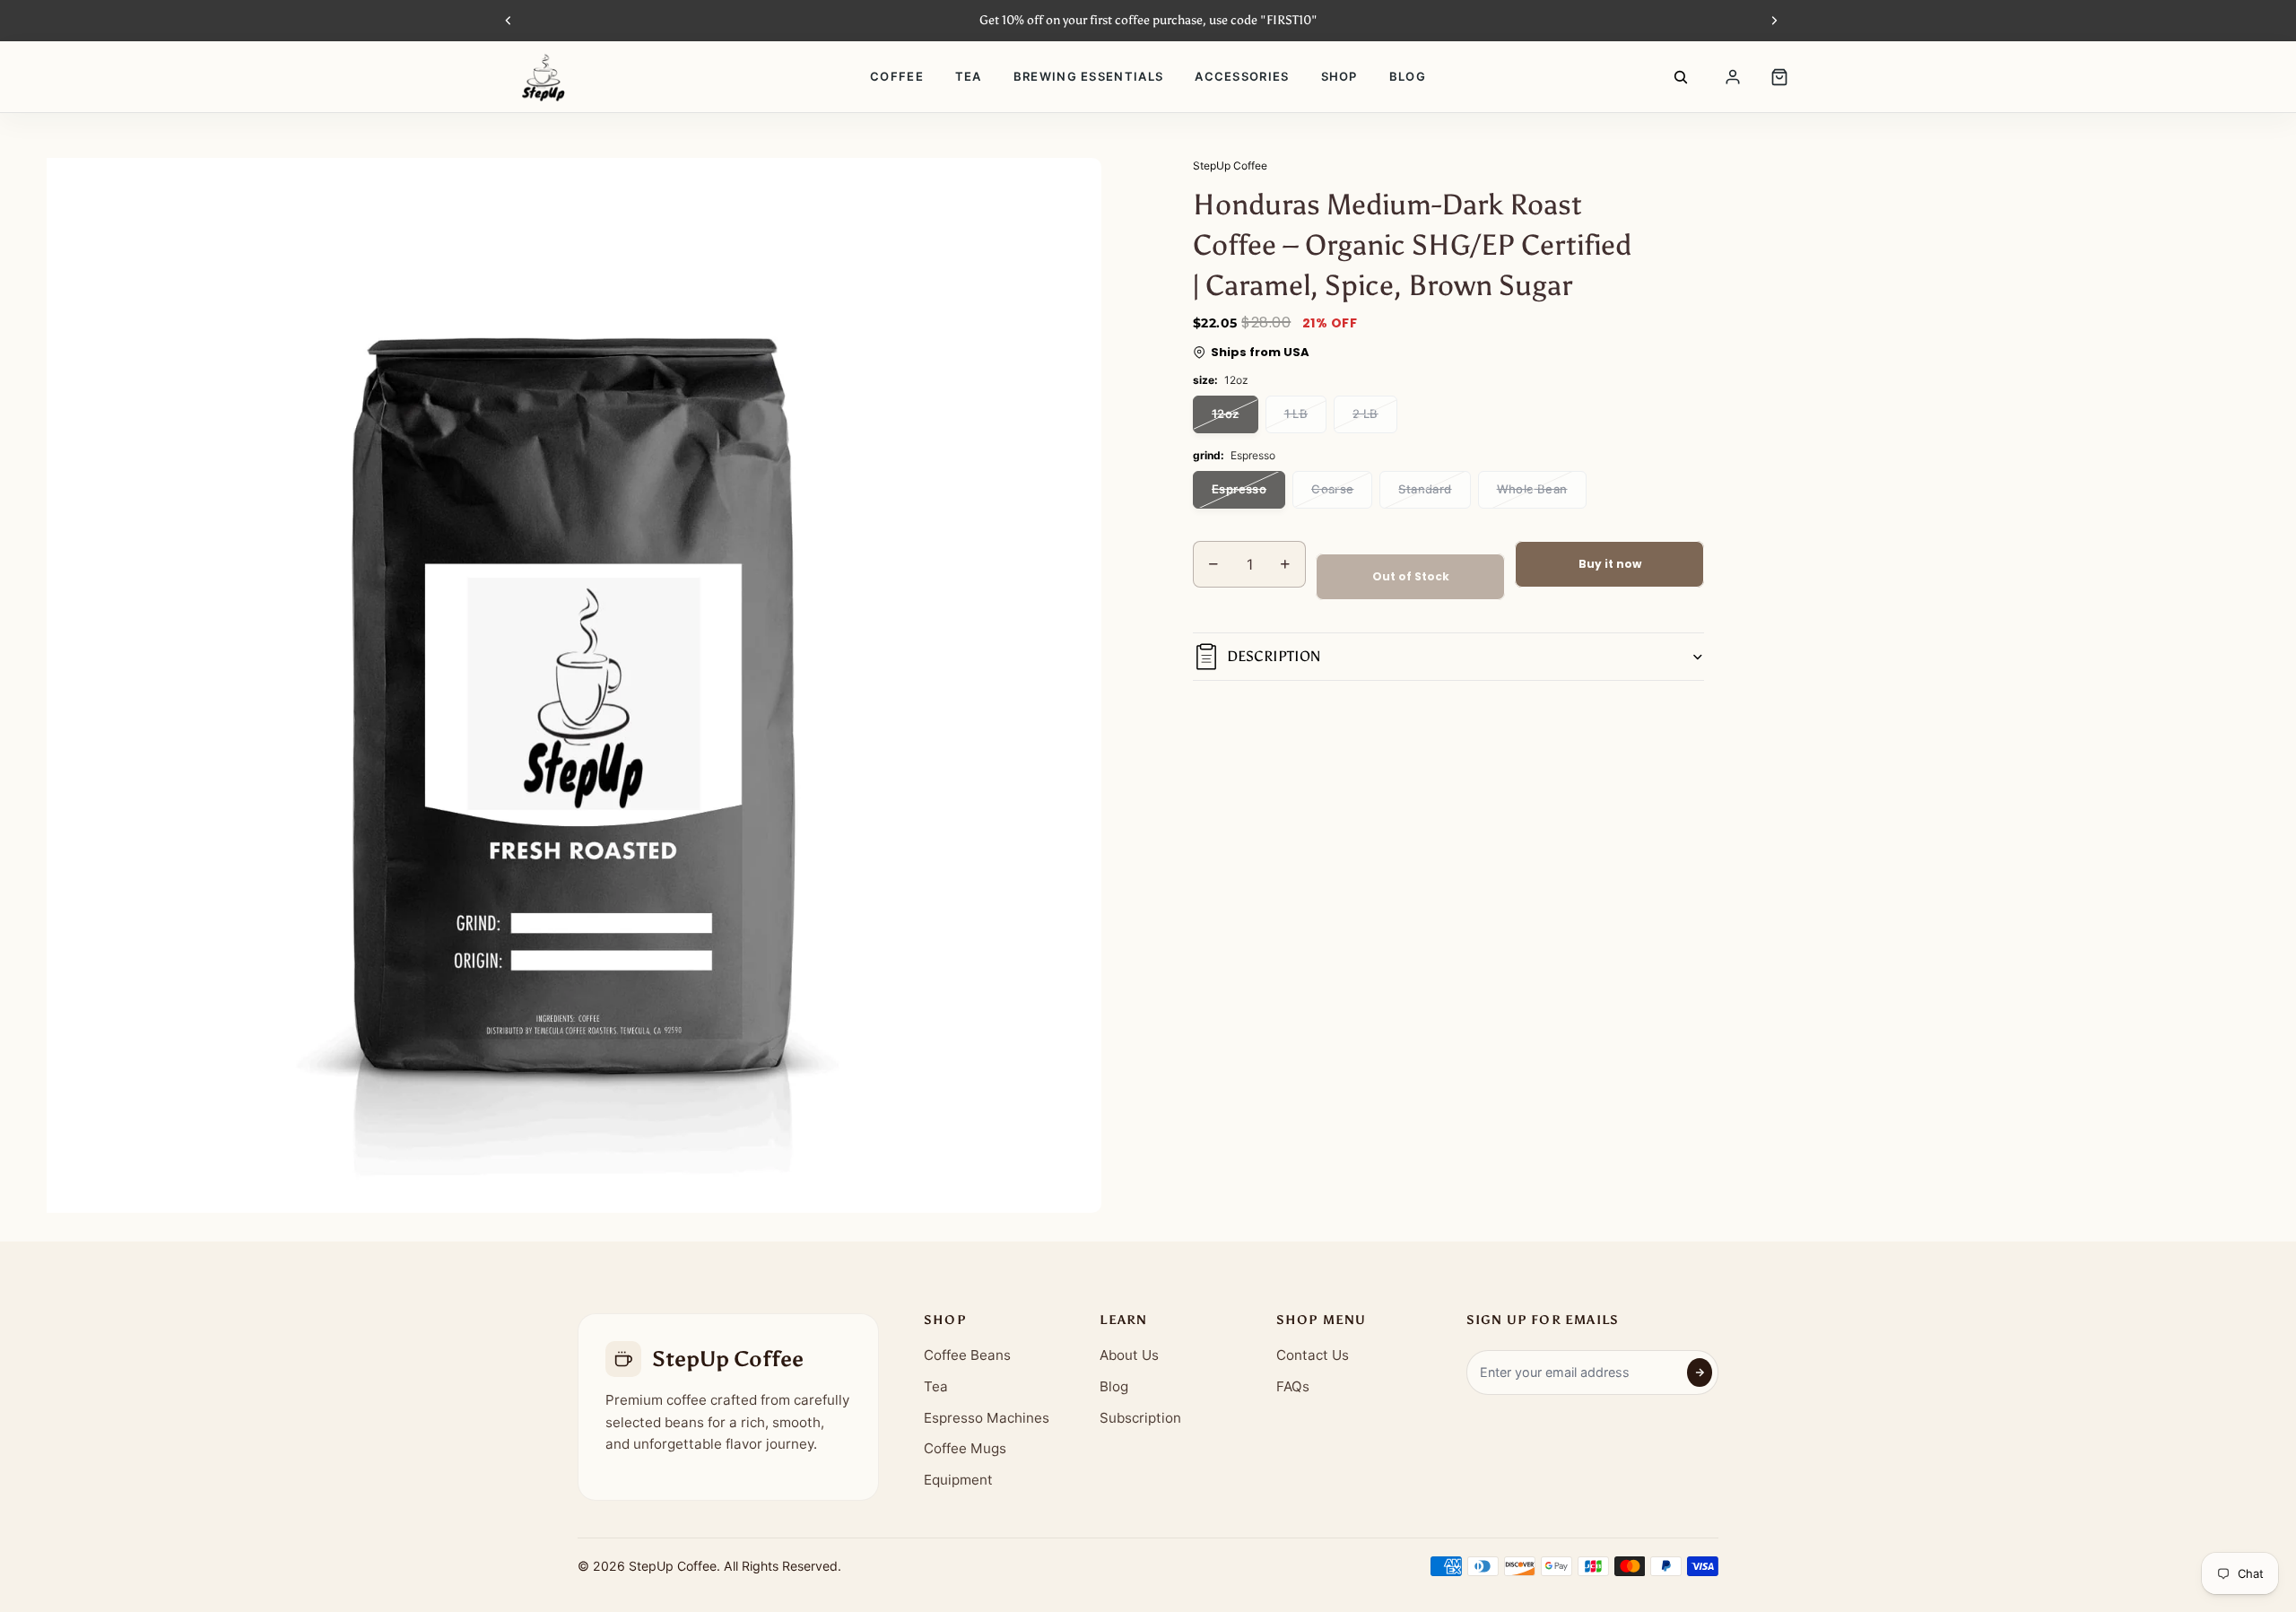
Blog (1408, 76)
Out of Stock (1411, 576)
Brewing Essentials (1088, 76)
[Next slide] (1774, 21)
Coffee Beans (967, 1355)
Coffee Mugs (965, 1448)
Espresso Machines (987, 1418)
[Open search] (1681, 77)
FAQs (1293, 1386)
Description (1274, 656)
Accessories (1242, 76)
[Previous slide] (509, 21)
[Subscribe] (1700, 1372)
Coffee (897, 76)
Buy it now (1610, 564)
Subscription (1140, 1418)
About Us (1129, 1355)
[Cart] (1779, 77)
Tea (969, 76)
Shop (1339, 76)
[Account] (1733, 77)
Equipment (958, 1480)
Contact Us (1313, 1355)
